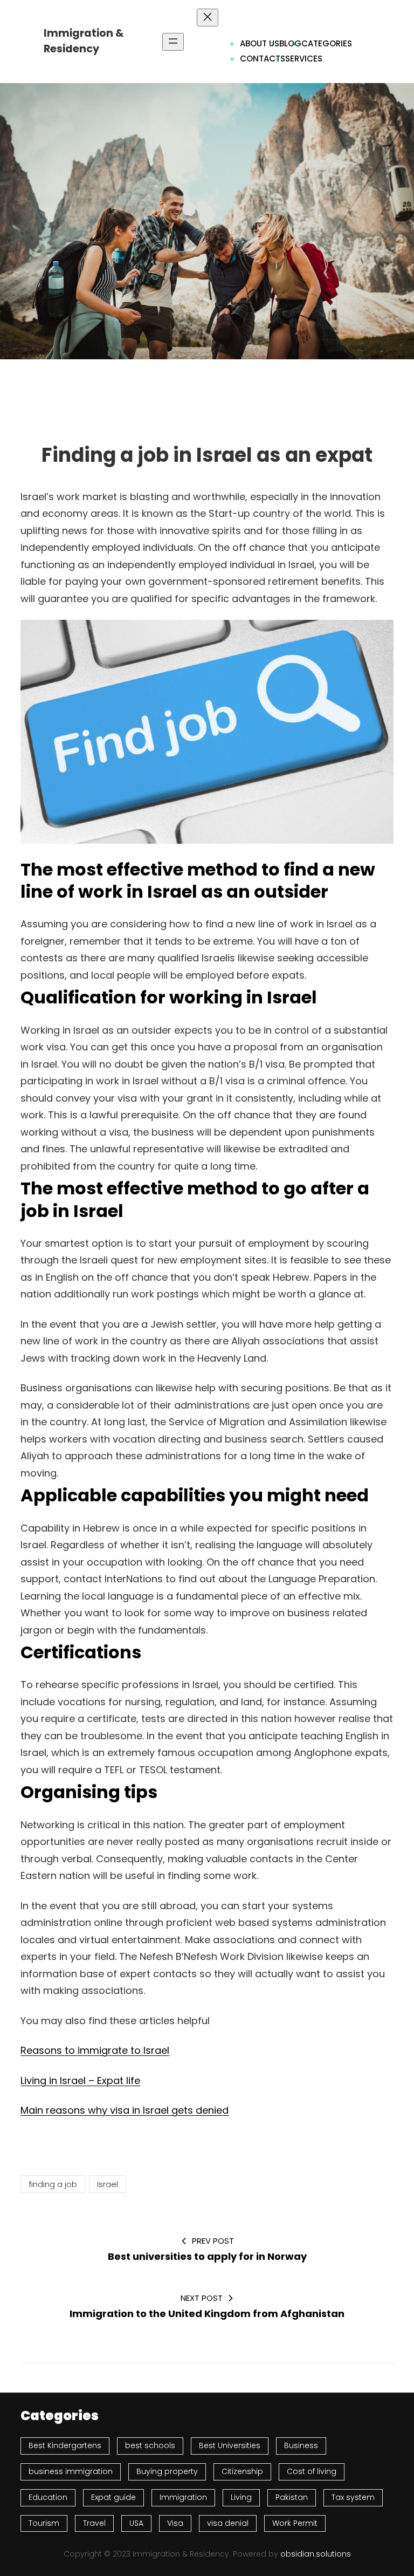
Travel (94, 2523)
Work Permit (295, 2523)
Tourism (44, 2523)
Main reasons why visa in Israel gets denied (125, 2110)
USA (136, 2523)
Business (301, 2445)
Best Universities (230, 2445)
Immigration (183, 2497)
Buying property (167, 2471)
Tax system (353, 2497)
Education (48, 2497)
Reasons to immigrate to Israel (95, 2050)
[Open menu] (173, 42)
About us (260, 43)
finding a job (53, 2184)
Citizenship (242, 2471)
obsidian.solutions (316, 2554)
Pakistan (292, 2497)
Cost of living (312, 2471)
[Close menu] (208, 18)
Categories (327, 43)
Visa (175, 2523)
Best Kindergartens (65, 2445)
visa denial (228, 2523)
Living (241, 2497)
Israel (108, 2184)
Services (304, 59)
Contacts (263, 59)
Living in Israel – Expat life (80, 2080)
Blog (290, 43)
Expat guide (113, 2497)
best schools (150, 2445)
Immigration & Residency (84, 41)
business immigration (71, 2471)
